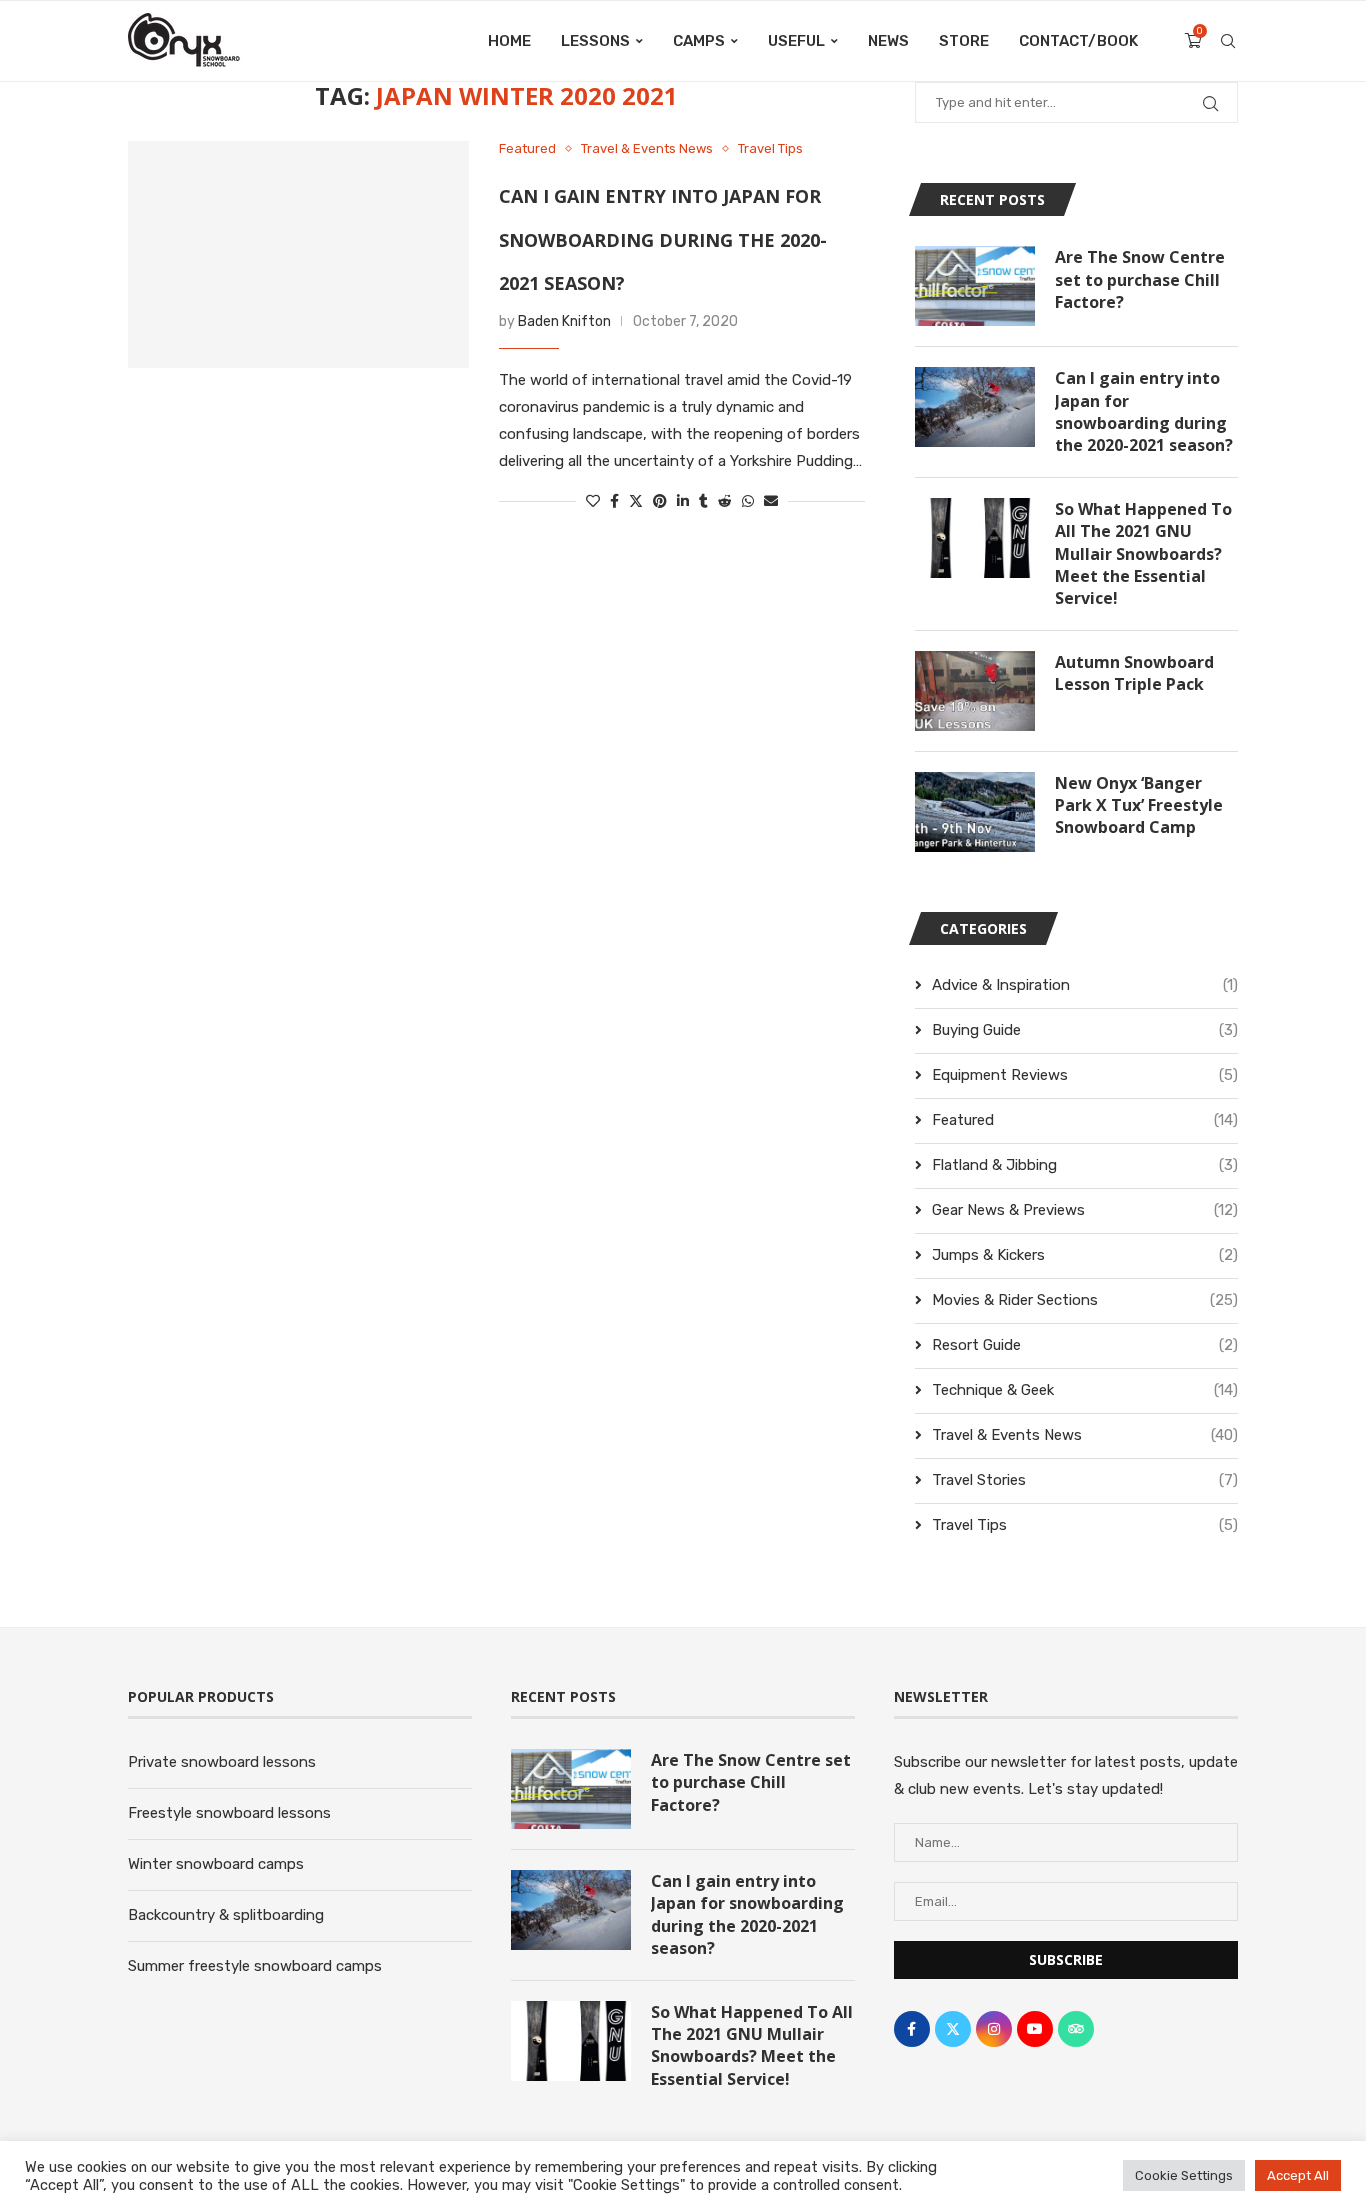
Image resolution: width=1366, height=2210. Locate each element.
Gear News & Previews (1085, 1210)
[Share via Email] (771, 501)
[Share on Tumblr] (703, 501)
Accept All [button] (1298, 2175)
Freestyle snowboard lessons (229, 1813)
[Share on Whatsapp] (748, 501)
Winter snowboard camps (216, 1864)
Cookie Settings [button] (1184, 2175)
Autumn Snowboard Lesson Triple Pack (1134, 673)
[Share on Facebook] (614, 501)
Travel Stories (1085, 1480)
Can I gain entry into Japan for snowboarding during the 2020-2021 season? (663, 239)
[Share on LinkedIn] (683, 501)
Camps (699, 41)
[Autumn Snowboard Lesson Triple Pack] (975, 691)
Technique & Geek (1085, 1390)
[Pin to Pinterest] (660, 501)
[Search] (1228, 41)
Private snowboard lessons (222, 1762)
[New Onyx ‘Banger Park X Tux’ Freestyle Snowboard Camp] (975, 812)
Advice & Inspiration (1085, 985)
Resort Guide (1085, 1345)
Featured (1085, 1120)
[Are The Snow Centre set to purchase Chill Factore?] (975, 286)
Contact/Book (1078, 41)
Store (964, 41)
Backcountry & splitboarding (226, 1915)
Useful (796, 41)
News (888, 41)
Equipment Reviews (1085, 1075)
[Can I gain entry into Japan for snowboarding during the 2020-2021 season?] (298, 254)
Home (509, 41)
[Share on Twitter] (636, 501)
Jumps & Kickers (1085, 1255)
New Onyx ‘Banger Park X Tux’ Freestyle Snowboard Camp (1139, 805)
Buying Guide (1085, 1030)
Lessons (595, 41)
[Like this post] (593, 501)
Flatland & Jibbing (1085, 1165)
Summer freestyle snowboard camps (255, 1966)
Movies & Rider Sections (1085, 1300)
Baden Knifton (564, 321)
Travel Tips (1085, 1525)
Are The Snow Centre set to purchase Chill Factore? (1140, 279)
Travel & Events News (1085, 1435)
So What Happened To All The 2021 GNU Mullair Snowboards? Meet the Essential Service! (1143, 554)
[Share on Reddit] (725, 501)
